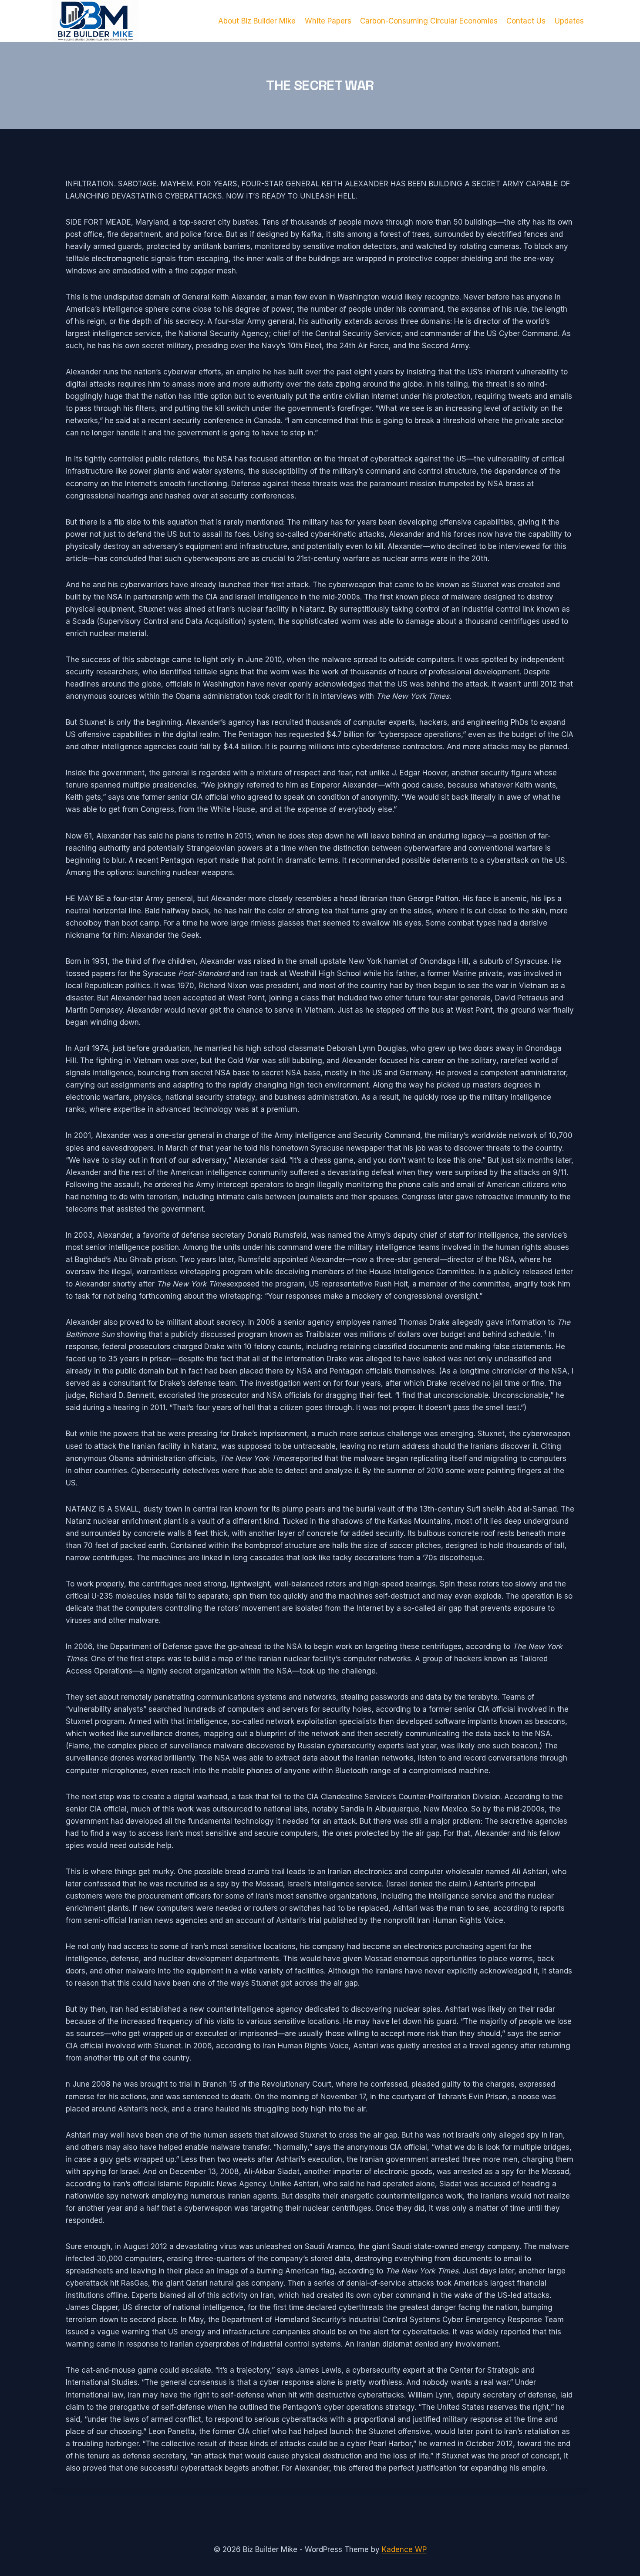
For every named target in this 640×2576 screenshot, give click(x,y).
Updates (569, 21)
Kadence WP (404, 2549)
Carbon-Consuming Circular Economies (429, 21)
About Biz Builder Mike (257, 21)
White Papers (328, 21)
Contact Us (526, 21)
